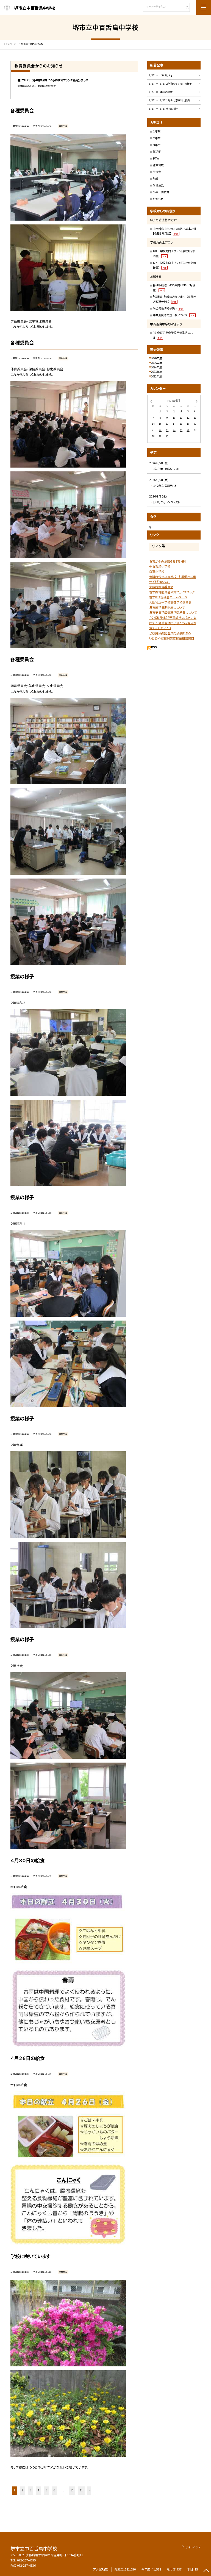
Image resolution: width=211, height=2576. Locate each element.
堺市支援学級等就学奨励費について (173, 612)
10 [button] (72, 2490)
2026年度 (157, 358)
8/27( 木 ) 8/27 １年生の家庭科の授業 (170, 100)
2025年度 (157, 363)
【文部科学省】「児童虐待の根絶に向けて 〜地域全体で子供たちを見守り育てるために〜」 (173, 623)
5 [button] (46, 2490)
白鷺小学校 (157, 571)
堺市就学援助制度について (167, 607)
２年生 (157, 138)
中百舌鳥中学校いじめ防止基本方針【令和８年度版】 (174, 231)
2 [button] (22, 2490)
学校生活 (158, 185)
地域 (156, 178)
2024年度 (157, 367)
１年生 (157, 131)
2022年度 (157, 376)
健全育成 (158, 165)
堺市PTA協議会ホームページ (168, 597)
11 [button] (81, 2490)
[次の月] (197, 401)
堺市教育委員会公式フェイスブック (172, 592)
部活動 (157, 152)
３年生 (157, 145)
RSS (154, 647)
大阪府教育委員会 (161, 587)
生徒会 (157, 172)
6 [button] (54, 2490)
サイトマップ (193, 2547)
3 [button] (30, 2490)
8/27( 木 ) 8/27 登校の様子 (164, 109)
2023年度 (157, 372)
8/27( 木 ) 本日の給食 (161, 92)
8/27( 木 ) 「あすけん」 (161, 75)
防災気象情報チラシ (168, 308)
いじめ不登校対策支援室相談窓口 (172, 638)
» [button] (90, 2490)
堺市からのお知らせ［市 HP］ (168, 561)
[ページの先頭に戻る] (206, 2571)
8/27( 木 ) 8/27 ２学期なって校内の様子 (170, 84)
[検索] (185, 8)
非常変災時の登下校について (174, 315)
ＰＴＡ (156, 158)
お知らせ (158, 199)
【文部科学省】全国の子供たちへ (170, 633)
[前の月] (151, 401)
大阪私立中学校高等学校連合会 (170, 602)
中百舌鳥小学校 (160, 566)
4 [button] (38, 2490)
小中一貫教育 (161, 192)
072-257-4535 (26, 2560)
